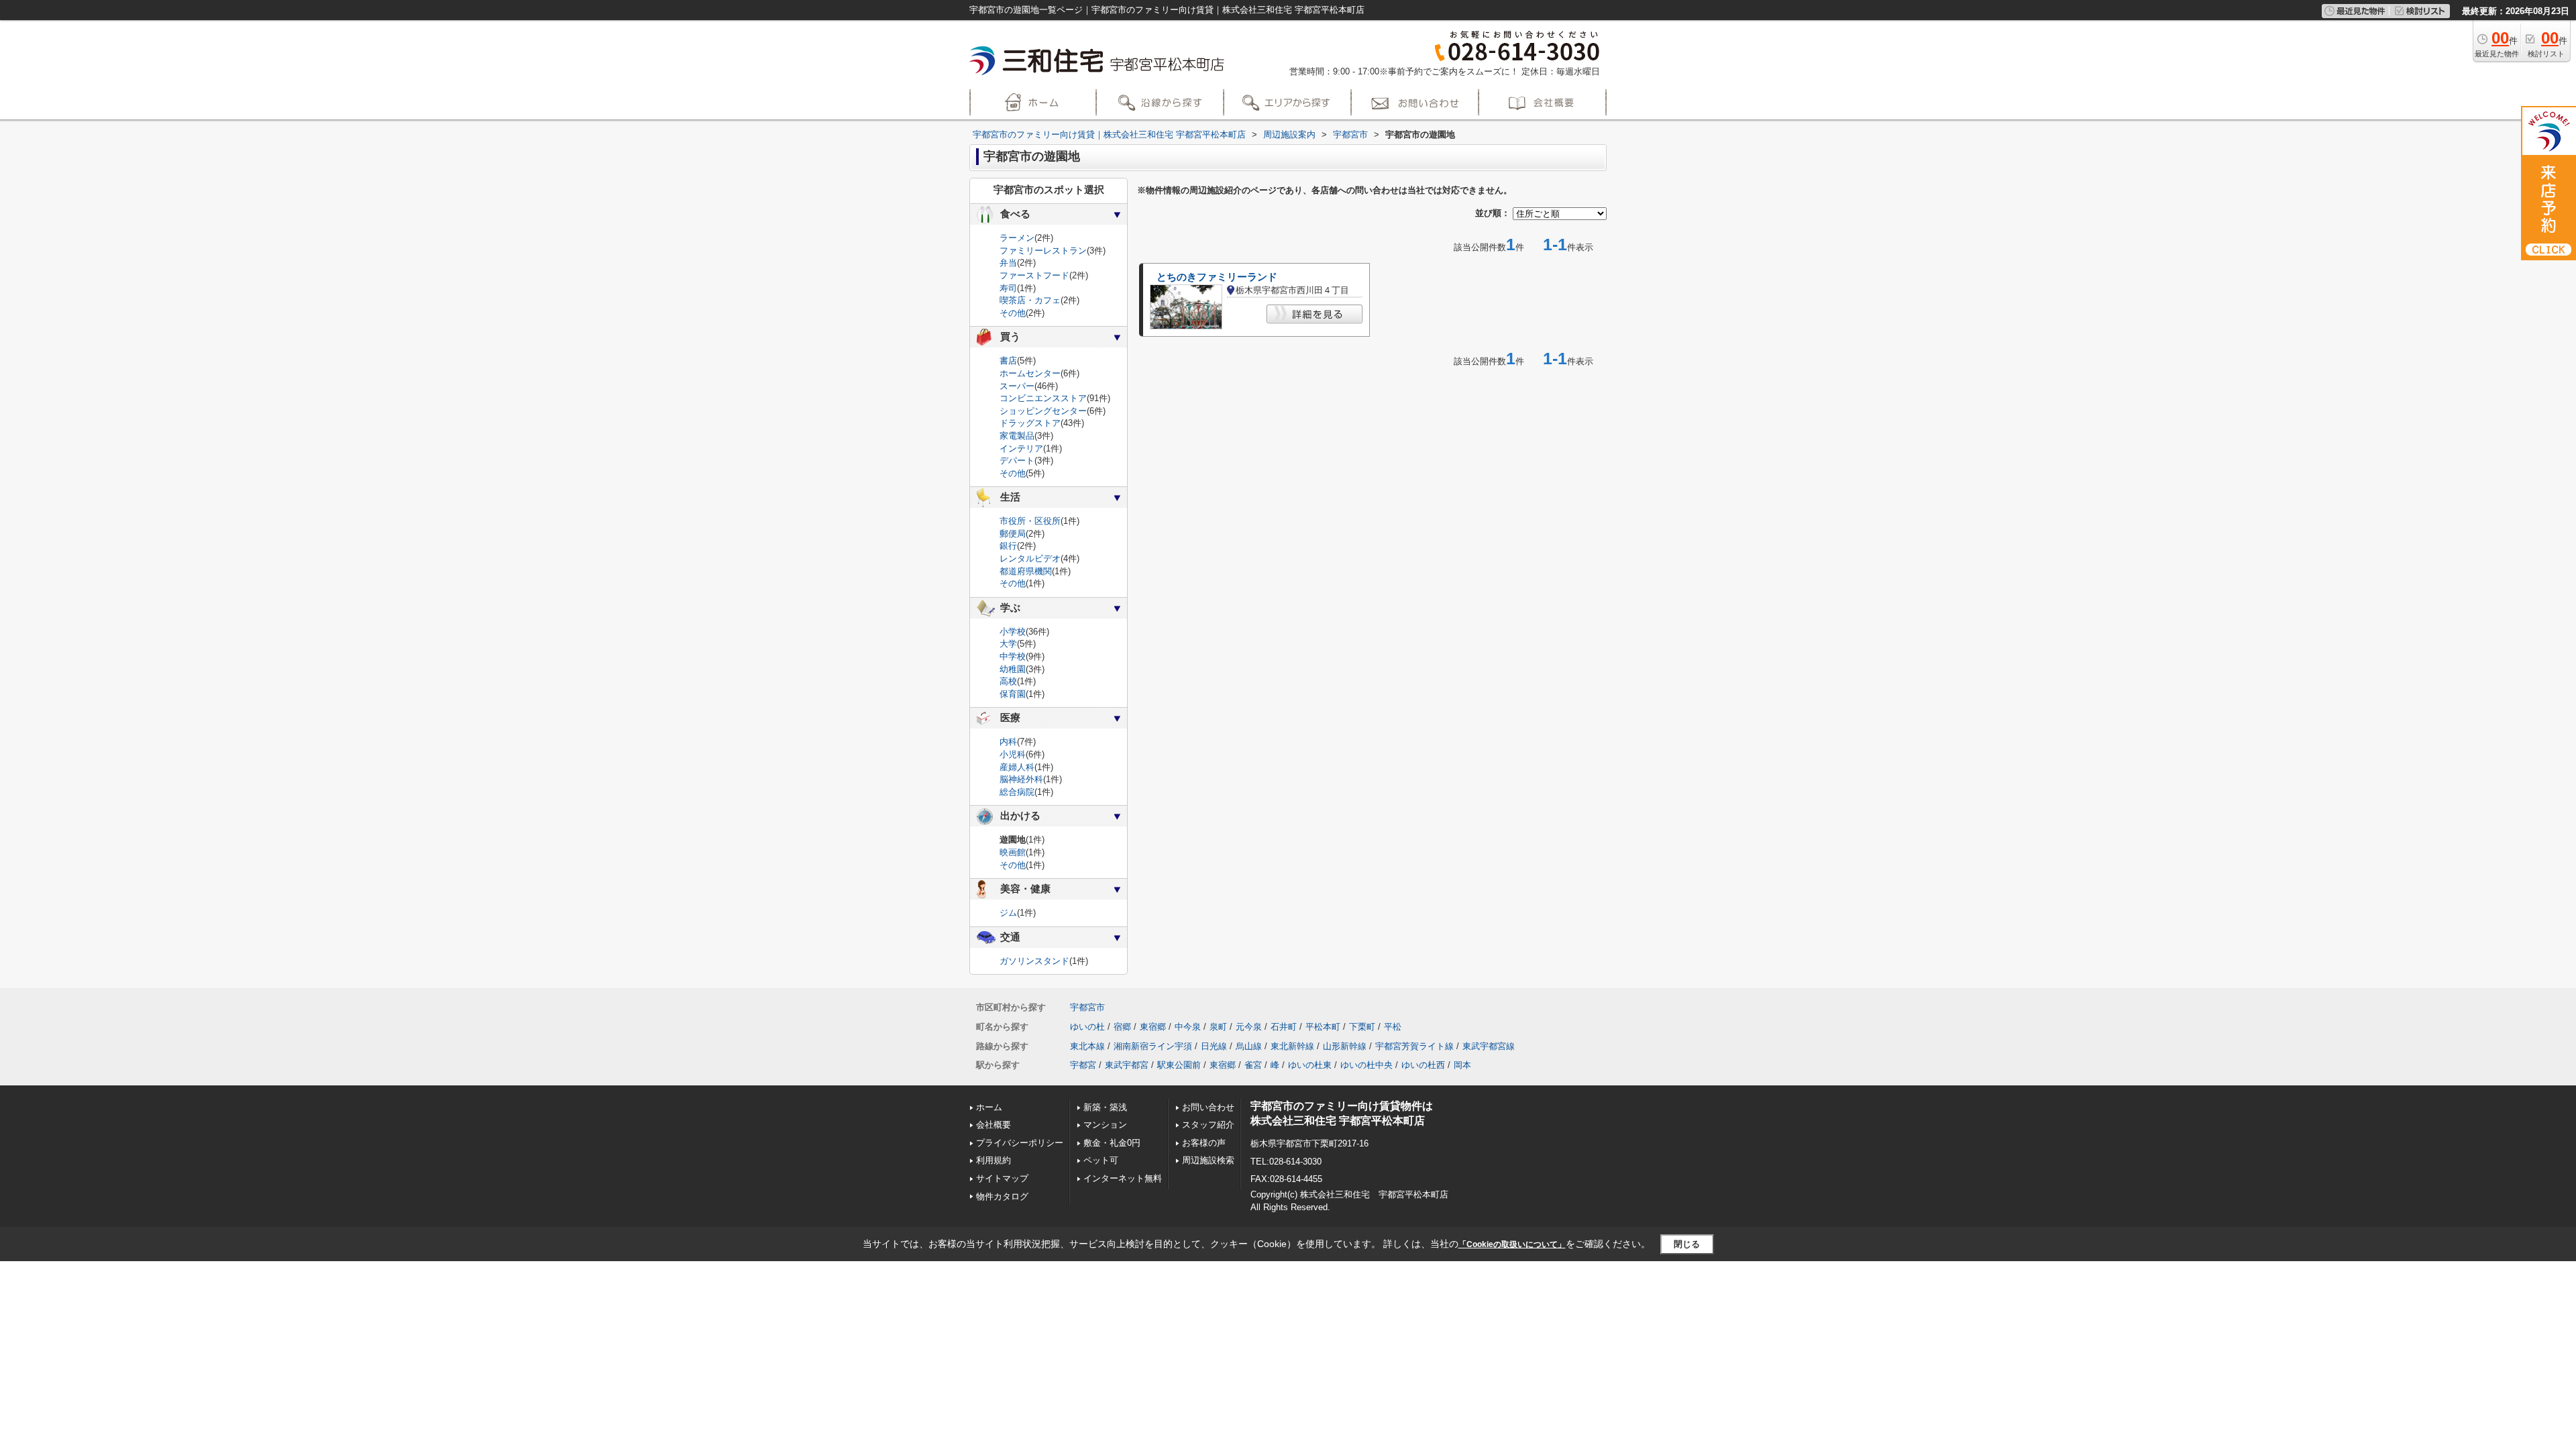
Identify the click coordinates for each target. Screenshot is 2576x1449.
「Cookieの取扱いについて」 (1512, 1244)
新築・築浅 (1105, 1107)
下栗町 (1362, 1027)
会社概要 (994, 1125)
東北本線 (1087, 1046)
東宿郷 (1153, 1027)
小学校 (1013, 632)
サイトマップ (1002, 1178)
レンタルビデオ (1030, 558)
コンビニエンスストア (1043, 398)
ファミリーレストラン (1043, 251)
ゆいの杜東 (1310, 1065)
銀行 (1008, 546)
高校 (1008, 681)
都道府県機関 (1026, 571)
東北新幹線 (1292, 1046)
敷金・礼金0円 (1112, 1143)
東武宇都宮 (1127, 1065)
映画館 (1013, 852)
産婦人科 (1017, 767)
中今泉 (1188, 1027)
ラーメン (1017, 238)
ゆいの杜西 (1423, 1065)
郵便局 (1013, 534)
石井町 (1284, 1027)
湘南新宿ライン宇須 (1153, 1046)
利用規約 (994, 1160)
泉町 (1218, 1027)
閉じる (1687, 1244)
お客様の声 (1204, 1143)
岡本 (1462, 1065)
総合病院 (1017, 792)
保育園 (1013, 694)
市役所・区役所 (1030, 521)
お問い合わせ (1208, 1107)
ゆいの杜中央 (1366, 1065)
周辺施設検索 (1208, 1160)
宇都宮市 (1087, 1007)
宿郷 (1122, 1027)
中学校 (1013, 656)
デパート (1017, 461)
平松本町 (1323, 1027)
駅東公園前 (1179, 1065)
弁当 (1008, 263)
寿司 (1008, 288)
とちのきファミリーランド (1217, 277)
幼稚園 (1013, 669)
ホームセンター (1030, 373)
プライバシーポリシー (1020, 1143)
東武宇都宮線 (1489, 1046)
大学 (1008, 644)
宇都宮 (1083, 1065)
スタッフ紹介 (1208, 1125)
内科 (1008, 742)
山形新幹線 (1345, 1046)
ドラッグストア (1030, 423)
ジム (1008, 913)
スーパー (1017, 386)
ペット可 (1101, 1160)
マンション (1105, 1125)
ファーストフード (1034, 275)
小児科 (1013, 754)
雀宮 (1253, 1065)
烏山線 (1249, 1046)
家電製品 (1017, 436)
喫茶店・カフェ (1030, 300)
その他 (1013, 313)
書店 (1008, 361)
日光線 (1214, 1046)
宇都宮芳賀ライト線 (1414, 1046)
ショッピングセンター (1043, 411)
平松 (1393, 1027)
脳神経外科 (1021, 779)
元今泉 (1249, 1027)
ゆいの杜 (1087, 1027)
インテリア (1021, 448)
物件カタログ (1002, 1196)
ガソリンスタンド (1034, 961)
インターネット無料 (1123, 1178)
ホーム (989, 1107)
